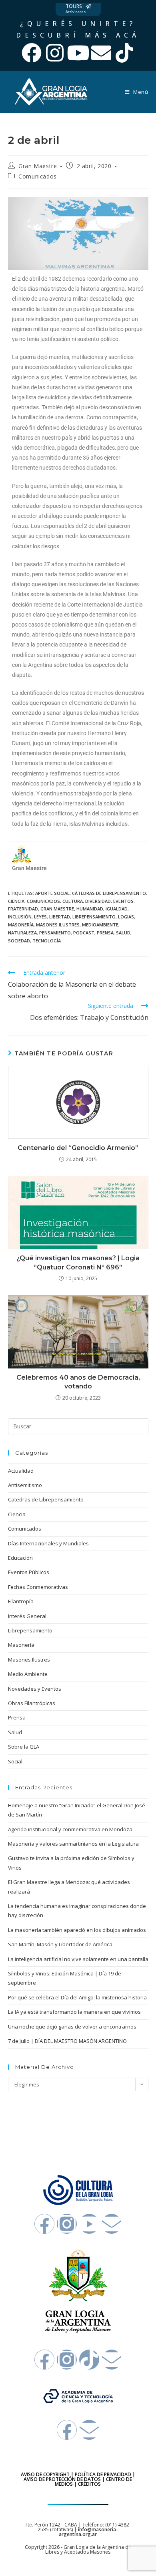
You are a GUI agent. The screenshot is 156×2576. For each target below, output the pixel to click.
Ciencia (17, 1514)
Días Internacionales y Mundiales (48, 1543)
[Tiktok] (124, 53)
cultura (73, 901)
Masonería (21, 1645)
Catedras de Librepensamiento (46, 1499)
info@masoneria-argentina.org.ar (88, 2532)
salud (123, 933)
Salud (15, 1732)
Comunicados (38, 176)
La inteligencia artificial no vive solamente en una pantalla (78, 1959)
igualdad (117, 909)
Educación (20, 1558)
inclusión (20, 917)
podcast (84, 933)
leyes (40, 917)
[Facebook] (32, 53)
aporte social (52, 893)
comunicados (43, 901)
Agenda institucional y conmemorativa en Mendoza (70, 1829)
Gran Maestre (38, 166)
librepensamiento (94, 917)
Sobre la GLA (24, 1747)
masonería (21, 925)
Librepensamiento (30, 1630)
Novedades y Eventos (35, 1689)
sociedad (19, 941)
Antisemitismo (25, 1485)
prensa (105, 933)
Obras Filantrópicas (32, 1703)
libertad (60, 917)
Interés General (27, 1616)
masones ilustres (58, 925)
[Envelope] (101, 53)
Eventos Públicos (29, 1572)
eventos (123, 901)
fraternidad (23, 909)
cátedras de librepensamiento (109, 893)
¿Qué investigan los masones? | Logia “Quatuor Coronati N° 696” (78, 1262)
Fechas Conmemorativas (38, 1587)
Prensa (17, 1717)
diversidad (98, 901)
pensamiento (55, 933)
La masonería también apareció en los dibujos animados (77, 1930)
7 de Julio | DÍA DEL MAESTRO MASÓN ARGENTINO (67, 2041)
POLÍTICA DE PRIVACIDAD (103, 2474)
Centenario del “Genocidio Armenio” (78, 1148)
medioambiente (100, 925)
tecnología (47, 941)
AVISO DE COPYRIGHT (45, 2474)
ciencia (16, 901)
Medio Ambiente (28, 1674)
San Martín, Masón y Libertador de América (60, 1944)
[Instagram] (55, 53)
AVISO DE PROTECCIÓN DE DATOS (62, 2479)
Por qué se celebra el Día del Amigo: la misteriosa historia (77, 1997)
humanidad (90, 909)
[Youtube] (78, 53)
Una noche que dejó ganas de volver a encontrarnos (72, 2027)
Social (15, 1761)
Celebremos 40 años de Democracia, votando (78, 1382)
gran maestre (57, 909)
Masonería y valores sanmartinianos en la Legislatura (73, 1844)
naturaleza (22, 933)
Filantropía (21, 1601)
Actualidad (21, 1471)
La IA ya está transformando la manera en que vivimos (74, 2012)
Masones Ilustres (29, 1660)
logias (126, 917)
